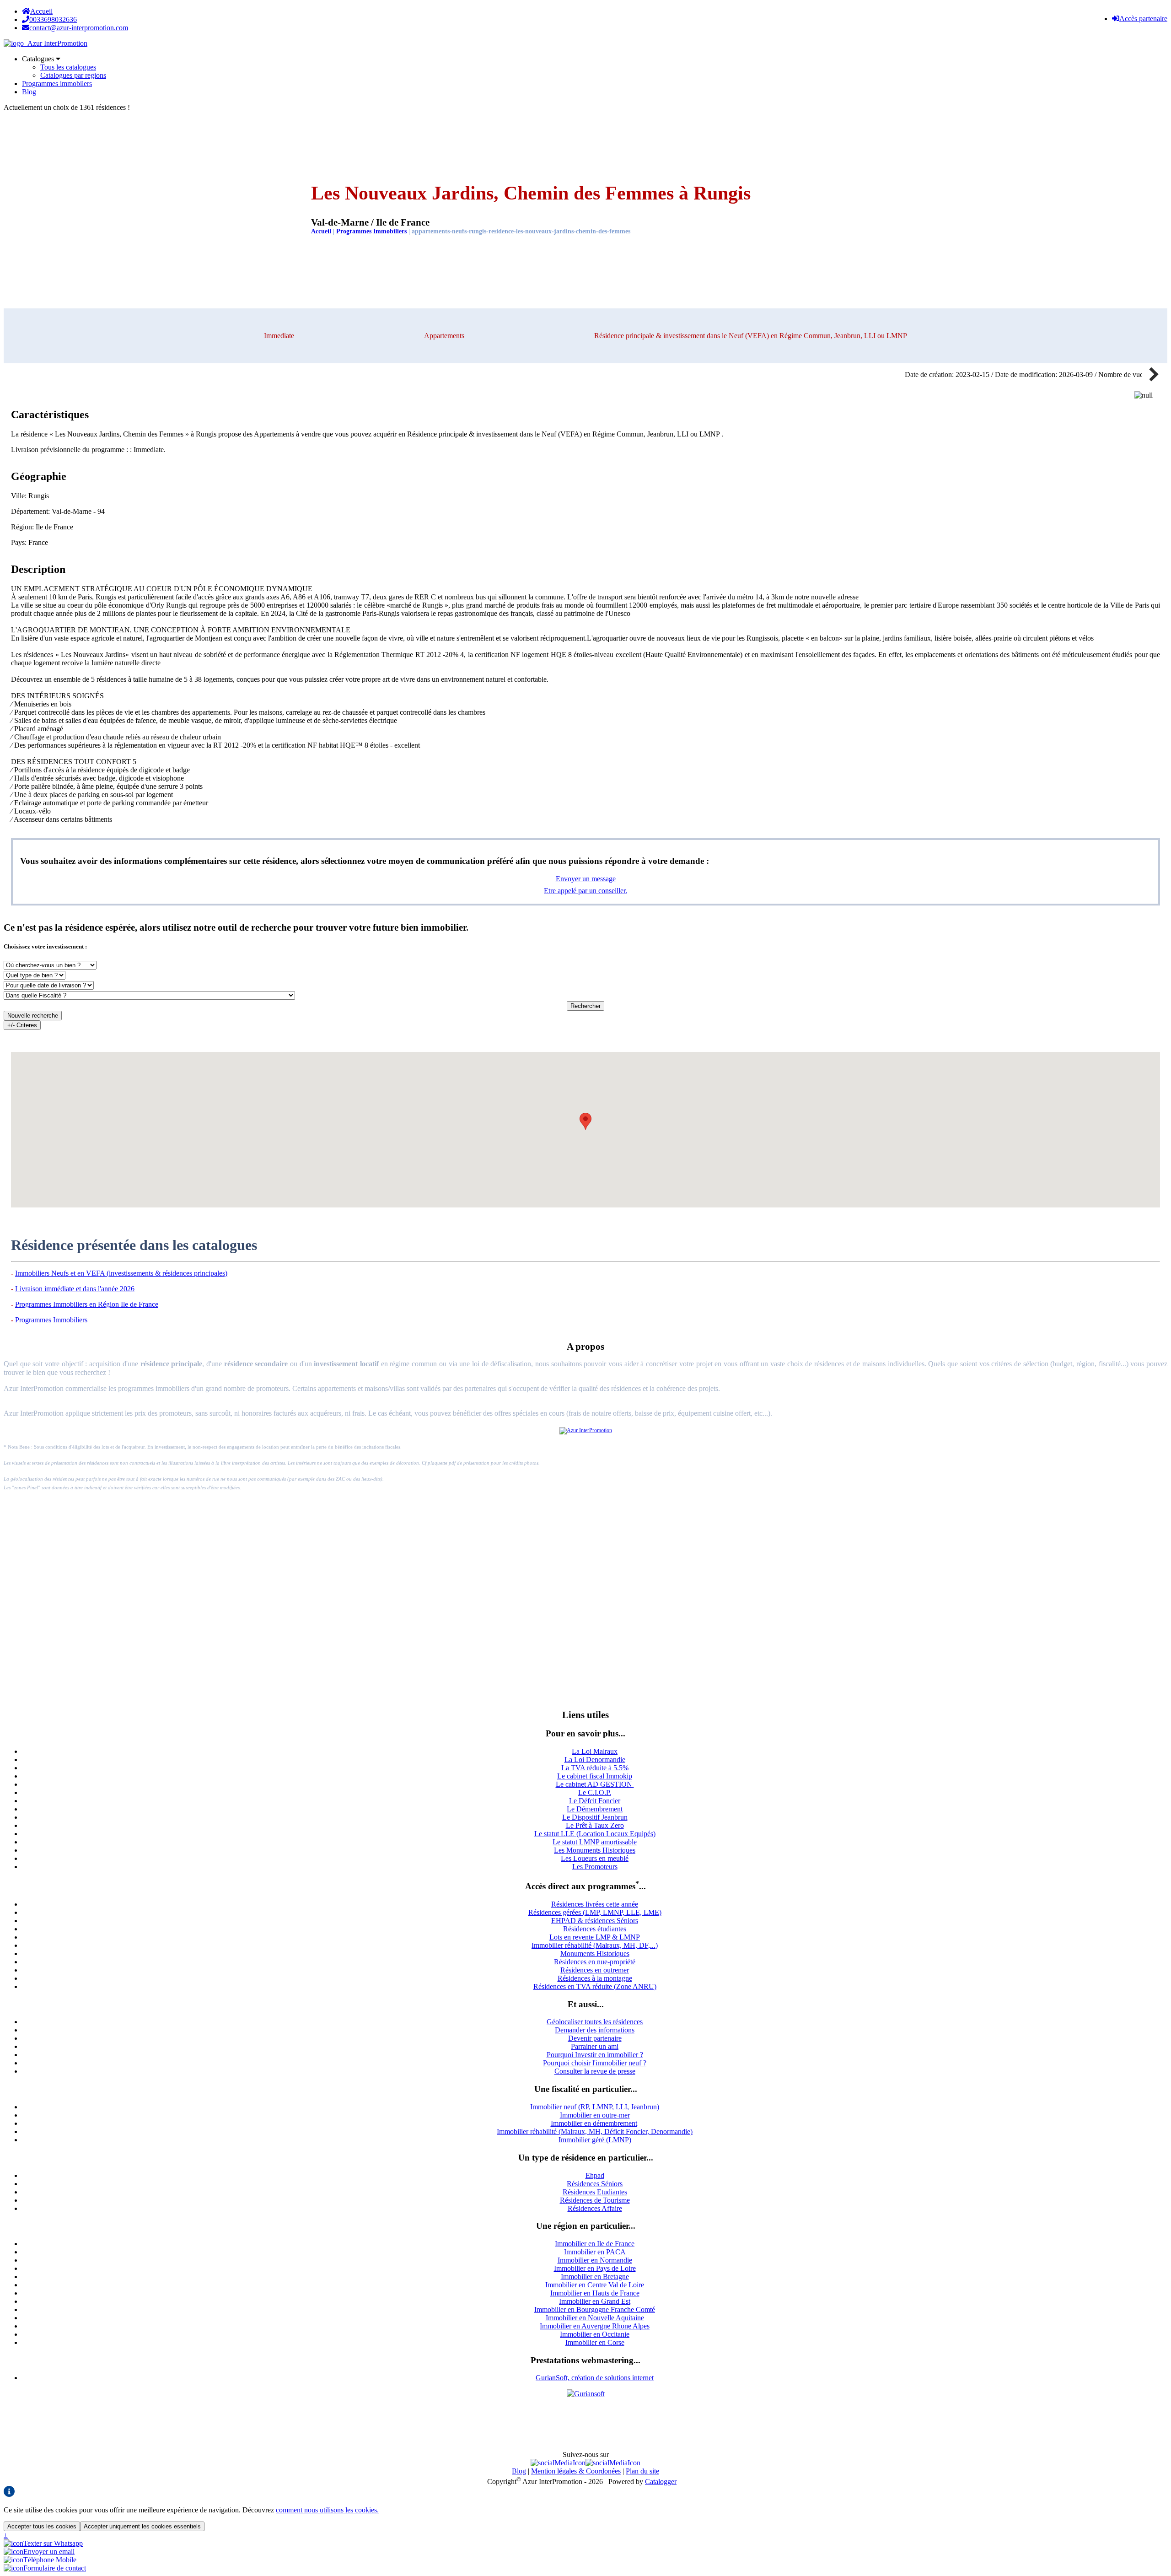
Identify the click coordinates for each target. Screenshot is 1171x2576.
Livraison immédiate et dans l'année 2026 (75, 1289)
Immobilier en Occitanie (595, 2334)
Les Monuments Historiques (595, 1850)
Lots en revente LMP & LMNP (595, 1937)
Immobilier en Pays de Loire (595, 2268)
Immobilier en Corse (595, 2342)
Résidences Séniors (595, 2184)
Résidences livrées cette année (595, 1904)
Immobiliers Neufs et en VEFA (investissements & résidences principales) (121, 1273)
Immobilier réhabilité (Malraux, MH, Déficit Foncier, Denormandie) (595, 2131)
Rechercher (585, 1006)
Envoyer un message (586, 879)
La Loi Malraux (595, 1751)
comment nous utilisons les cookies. (327, 2510)
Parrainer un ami (595, 2046)
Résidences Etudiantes (595, 2192)
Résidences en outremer (595, 1970)
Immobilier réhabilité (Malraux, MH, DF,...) (595, 1945)
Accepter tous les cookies (42, 2526)
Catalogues (39, 59)
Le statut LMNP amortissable (595, 1842)
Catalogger (661, 2482)
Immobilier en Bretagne (595, 2277)
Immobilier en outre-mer (595, 2115)
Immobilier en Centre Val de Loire (595, 2285)
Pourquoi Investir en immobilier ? (595, 2055)
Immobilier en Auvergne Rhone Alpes (595, 2326)
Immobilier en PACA (595, 2252)
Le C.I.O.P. (595, 1792)
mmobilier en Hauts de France (596, 2293)
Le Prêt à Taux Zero (595, 1825)
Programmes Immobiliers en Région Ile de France (87, 1304)
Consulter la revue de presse (595, 2071)
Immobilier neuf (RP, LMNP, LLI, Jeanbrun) (595, 2107)
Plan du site (642, 2471)
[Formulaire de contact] (45, 2568)
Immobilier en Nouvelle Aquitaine (595, 2318)
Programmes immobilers (57, 84)
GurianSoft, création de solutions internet (595, 2378)
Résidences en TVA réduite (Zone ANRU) (595, 1986)
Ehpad (595, 2175)
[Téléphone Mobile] (40, 2560)
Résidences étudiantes (595, 1929)
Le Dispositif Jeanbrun (595, 1817)
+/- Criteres (22, 1025)
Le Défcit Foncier (595, 1801)
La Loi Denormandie (595, 1760)
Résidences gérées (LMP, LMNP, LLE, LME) (595, 1912)
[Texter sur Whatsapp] (43, 2543)
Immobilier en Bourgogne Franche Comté (595, 2309)
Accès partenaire (1143, 19)
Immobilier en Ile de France (595, 2244)
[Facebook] (558, 2463)
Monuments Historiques (595, 1954)
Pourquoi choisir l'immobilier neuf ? (595, 2063)
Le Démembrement (595, 1809)
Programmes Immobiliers (371, 231)
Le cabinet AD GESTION (595, 1784)
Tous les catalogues (68, 67)
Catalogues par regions (73, 75)
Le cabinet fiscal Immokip (595, 1776)
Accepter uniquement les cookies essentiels (142, 2526)
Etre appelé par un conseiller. (585, 891)
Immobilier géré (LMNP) (595, 2140)
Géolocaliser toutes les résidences (595, 2022)
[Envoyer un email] (39, 2552)
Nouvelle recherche (33, 1016)
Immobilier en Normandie (595, 2260)
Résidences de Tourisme (595, 2200)
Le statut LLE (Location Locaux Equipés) (595, 1834)
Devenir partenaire (595, 2038)
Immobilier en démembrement (594, 2123)
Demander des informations (595, 2030)
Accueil (41, 11)
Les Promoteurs (595, 1867)
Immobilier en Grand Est (595, 2301)
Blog (29, 92)
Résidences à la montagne (595, 1978)
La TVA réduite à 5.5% (595, 1768)
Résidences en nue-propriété (595, 1962)
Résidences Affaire (595, 2208)
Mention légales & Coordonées (576, 2471)
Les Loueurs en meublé (595, 1858)
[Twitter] (613, 2463)
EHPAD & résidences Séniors (595, 1921)
